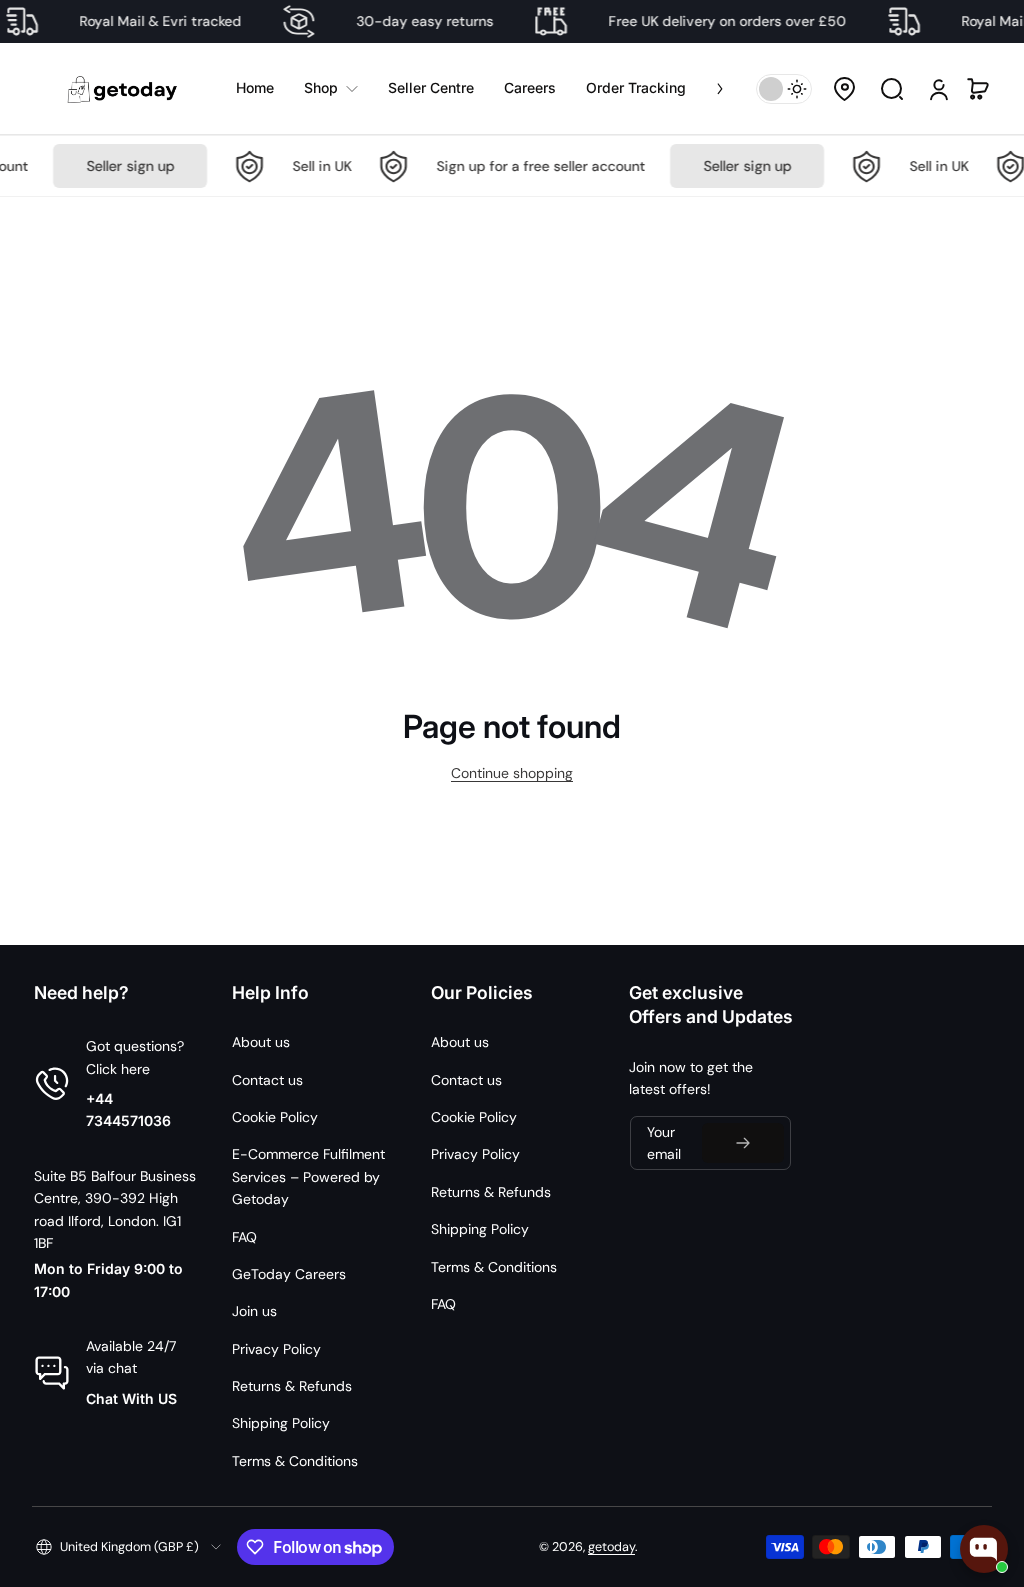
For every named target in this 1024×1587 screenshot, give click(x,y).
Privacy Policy (276, 1349)
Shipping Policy (281, 1423)
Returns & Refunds (292, 1386)
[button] (844, 89)
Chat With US (131, 1398)
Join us (254, 1311)
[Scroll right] (706, 88)
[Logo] (124, 88)
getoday (611, 1547)
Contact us (267, 1080)
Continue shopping (512, 773)
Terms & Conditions (295, 1461)
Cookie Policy (275, 1117)
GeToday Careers (289, 1274)
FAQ (244, 1237)
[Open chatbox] (984, 1549)
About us (261, 1042)
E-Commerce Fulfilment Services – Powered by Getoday (308, 1176)
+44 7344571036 (128, 1109)
